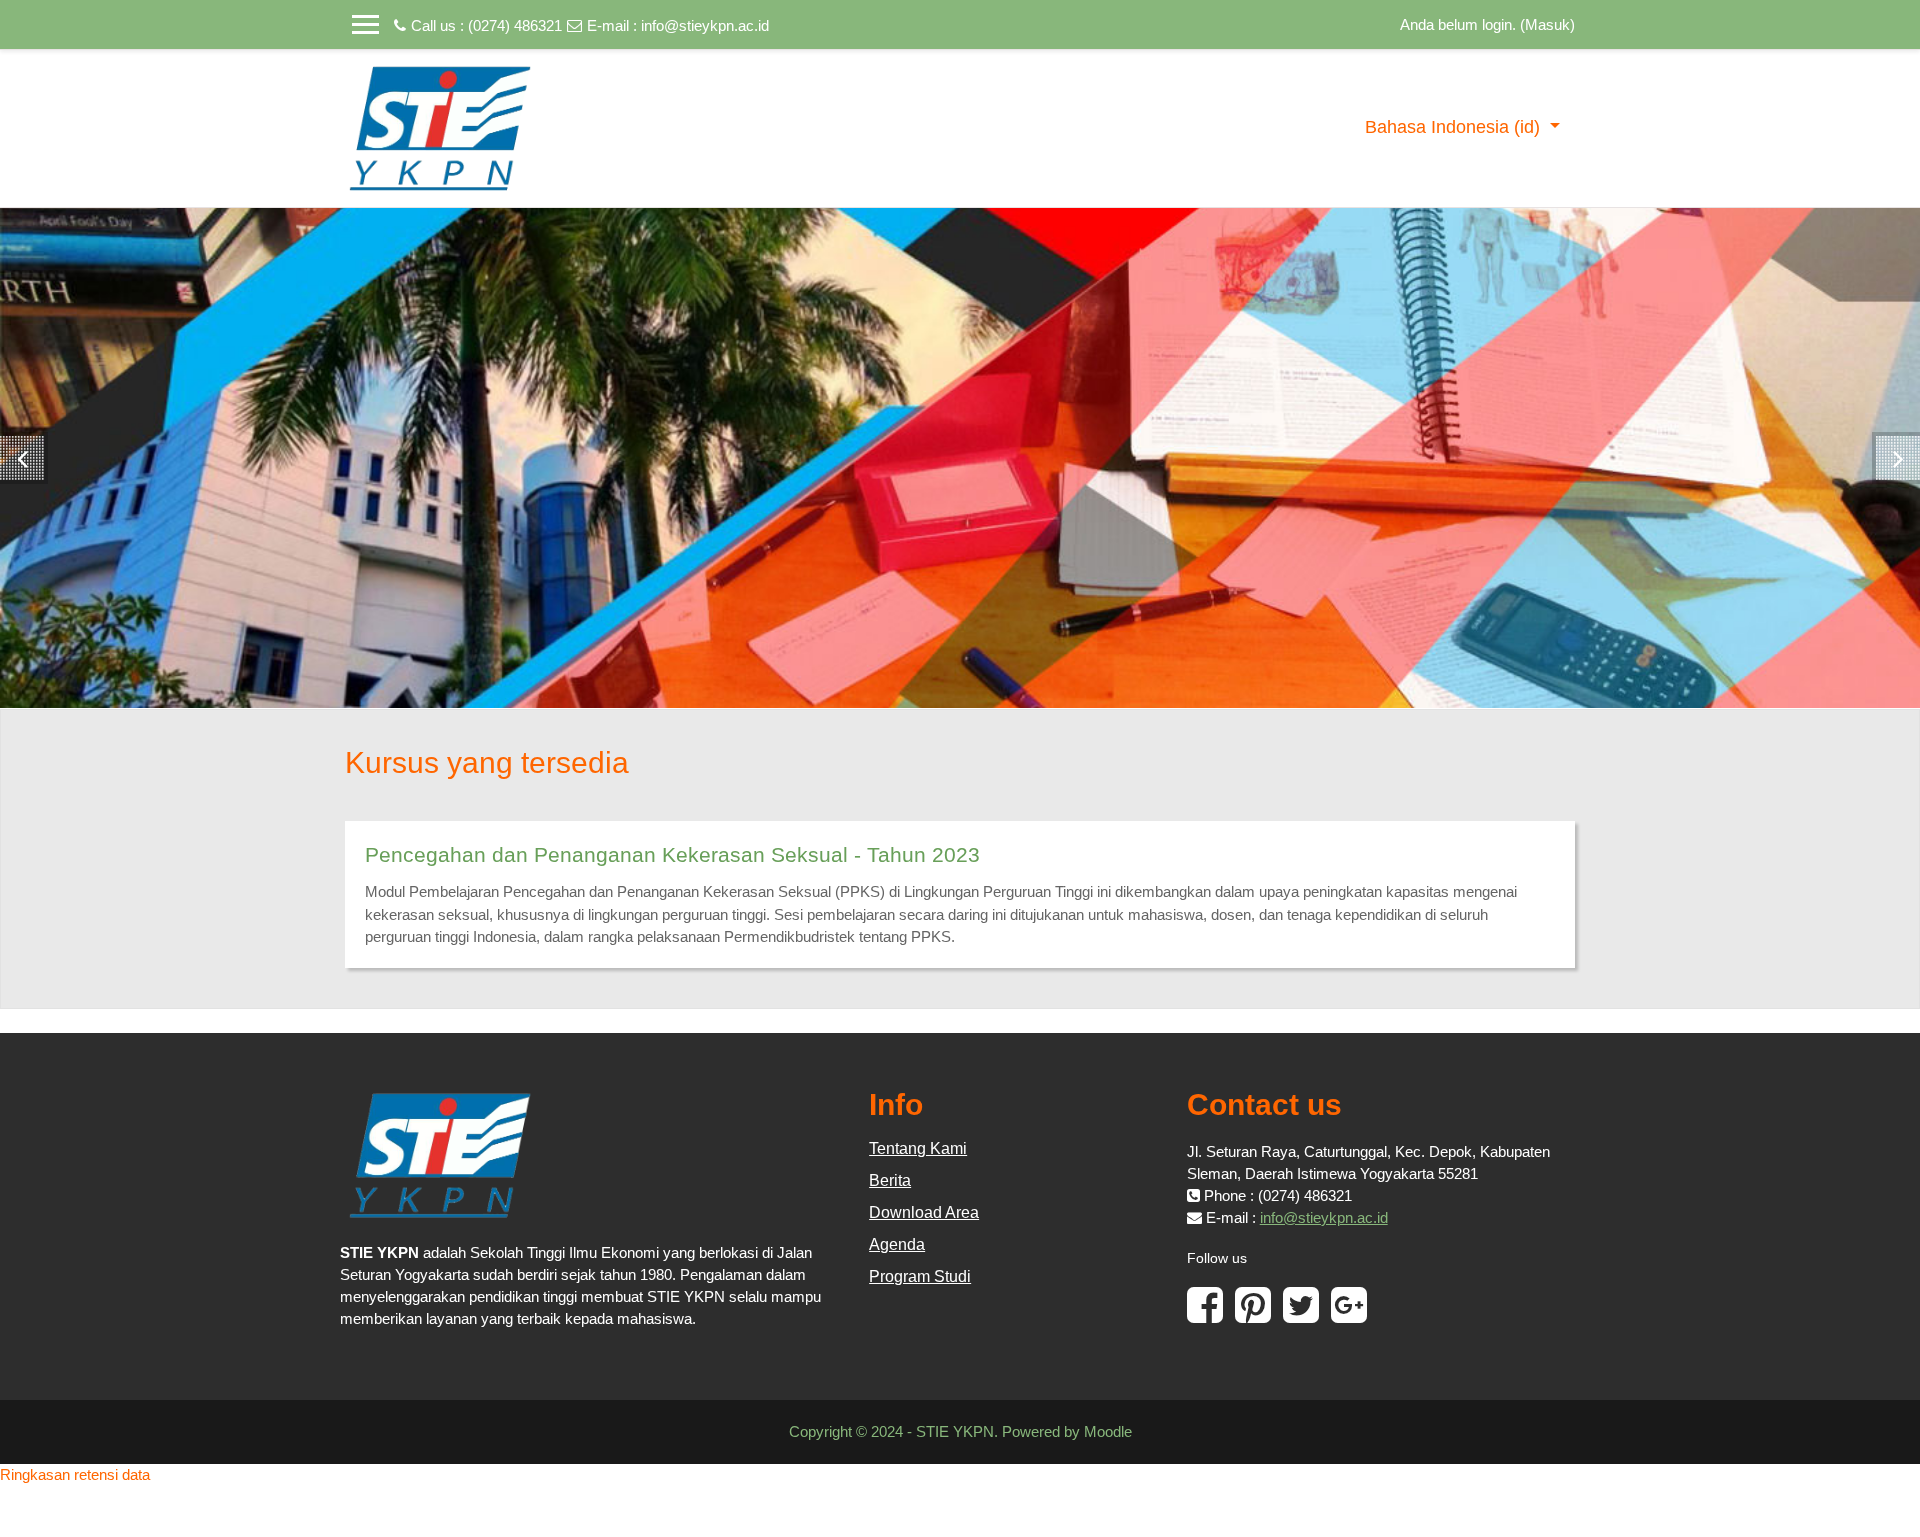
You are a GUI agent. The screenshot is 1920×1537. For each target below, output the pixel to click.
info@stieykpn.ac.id (705, 25)
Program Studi (920, 1276)
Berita (890, 1180)
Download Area (924, 1212)
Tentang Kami (918, 1148)
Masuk (1547, 24)
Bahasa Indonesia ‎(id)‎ (1455, 127)
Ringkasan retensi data (75, 1474)
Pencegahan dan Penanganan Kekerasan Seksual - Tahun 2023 (672, 854)
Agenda (897, 1244)
